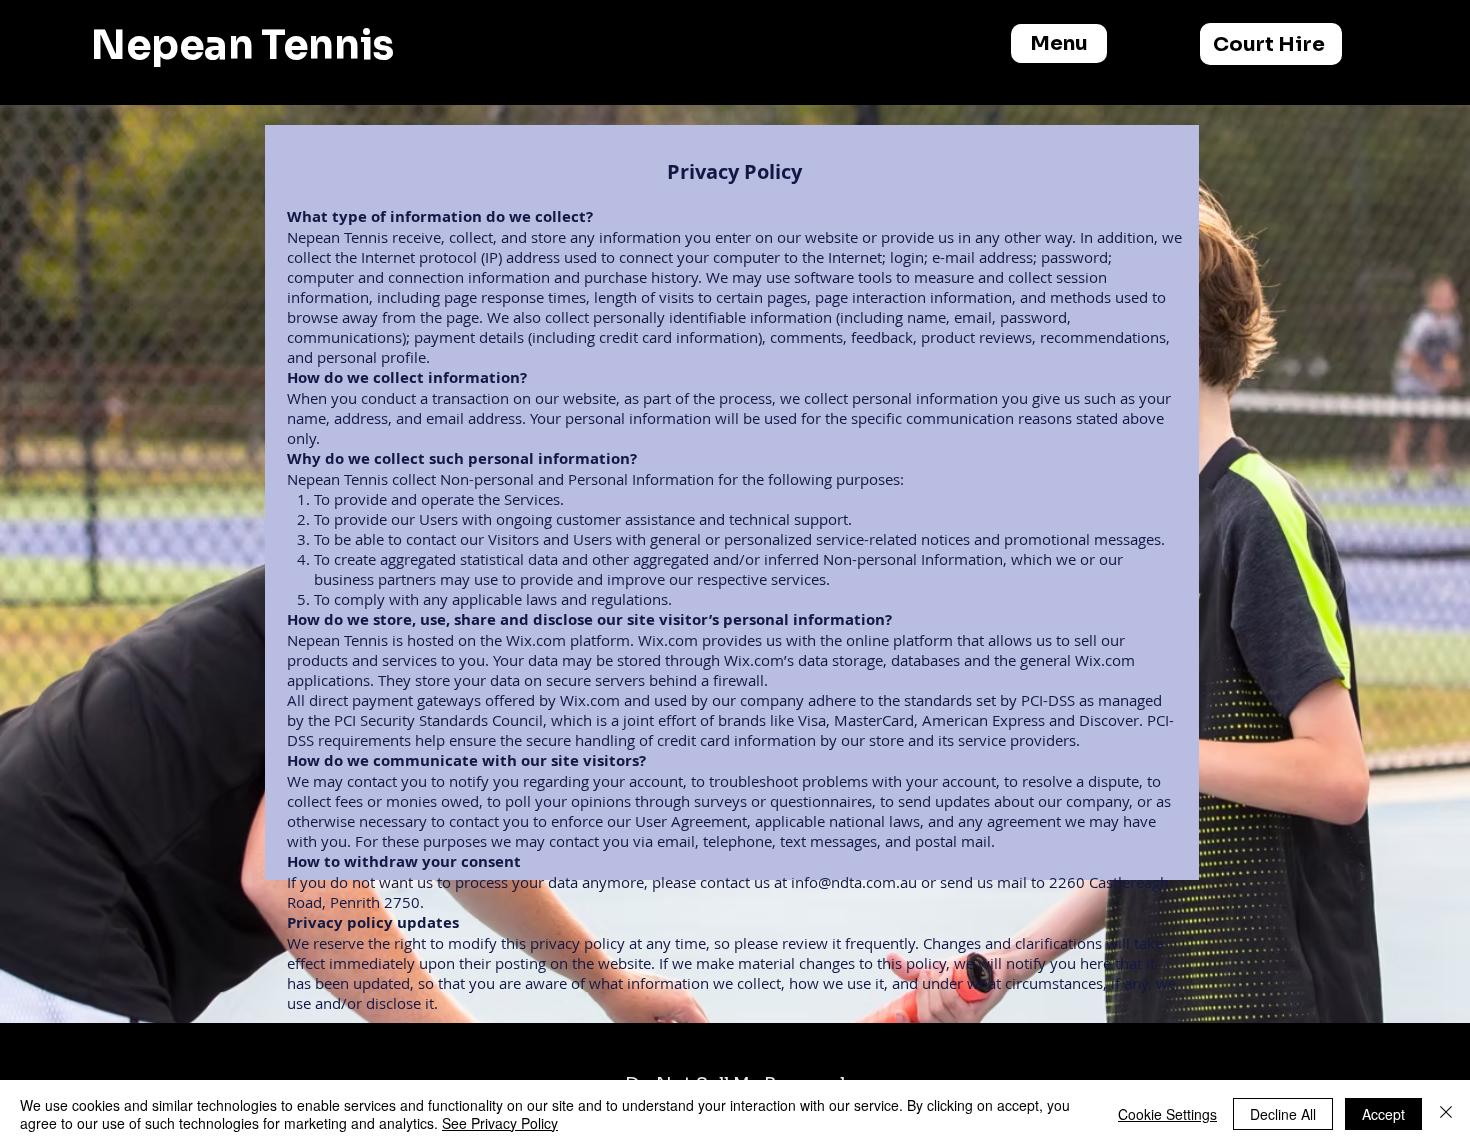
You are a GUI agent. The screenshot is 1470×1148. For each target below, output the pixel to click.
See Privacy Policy (500, 1123)
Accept (1383, 1114)
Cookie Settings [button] (1167, 1114)
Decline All (1283, 1114)
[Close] (1446, 1114)
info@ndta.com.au (854, 882)
